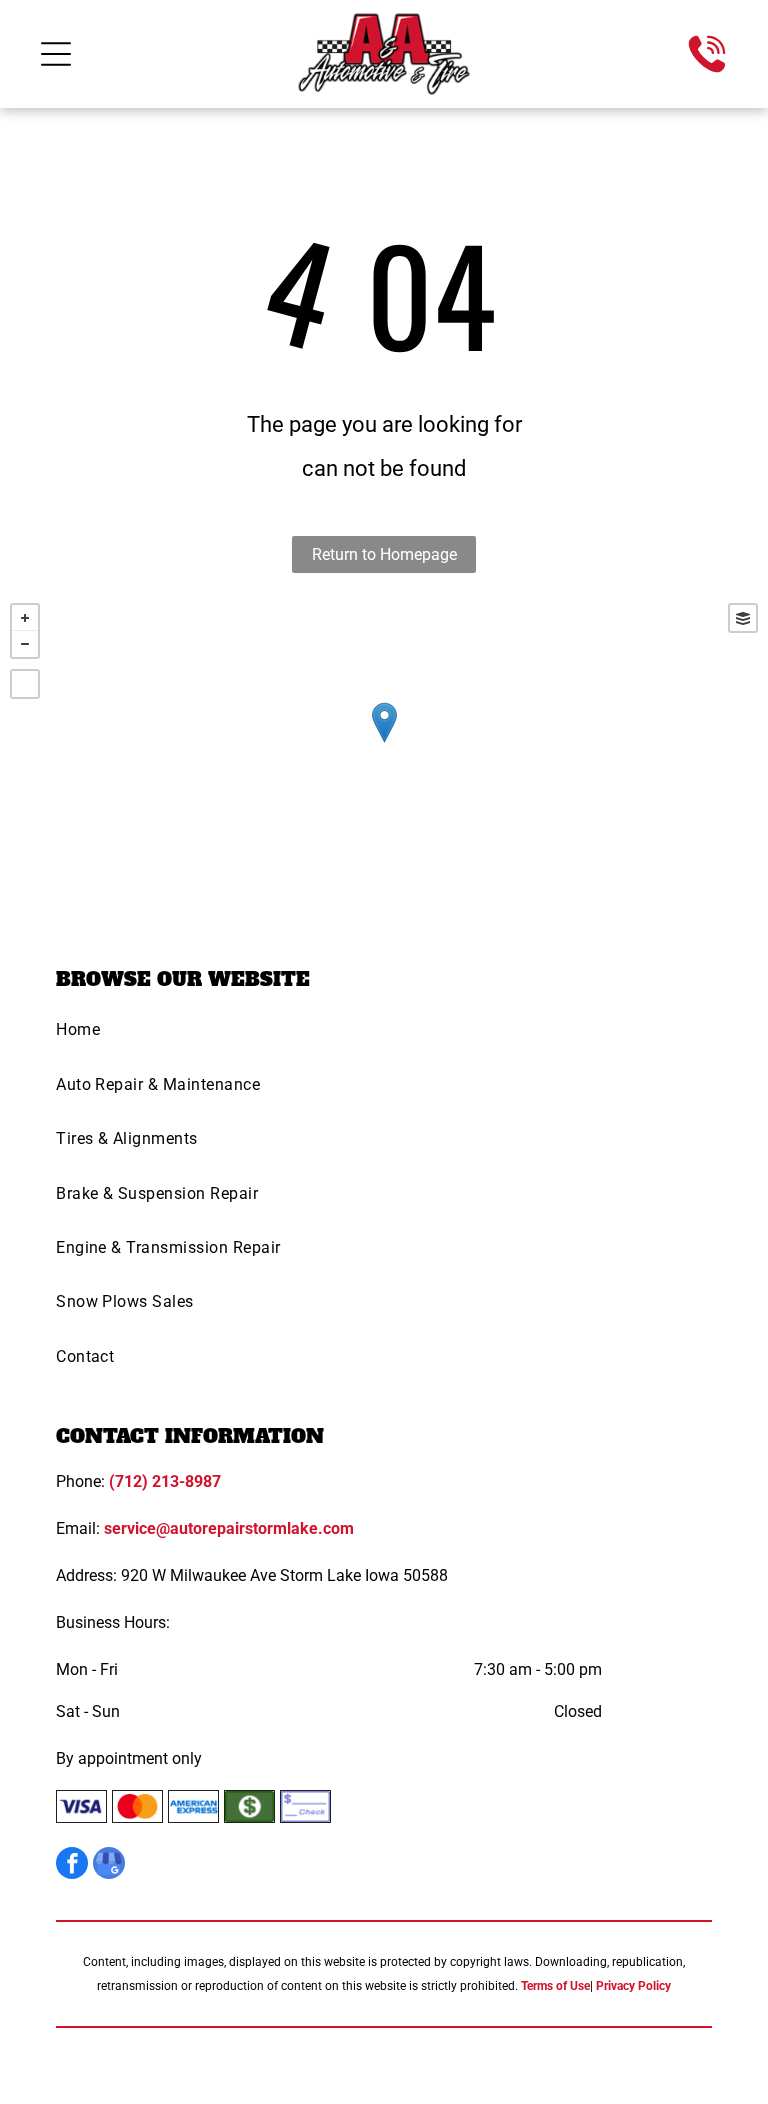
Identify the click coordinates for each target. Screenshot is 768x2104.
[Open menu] (56, 54)
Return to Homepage (384, 554)
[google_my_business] (109, 1865)
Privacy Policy (633, 1986)
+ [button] (25, 618)
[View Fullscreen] (25, 684)
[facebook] (72, 1865)
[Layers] (743, 618)
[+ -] (384, 743)
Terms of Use (555, 1986)
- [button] (25, 644)
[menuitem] (384, 1036)
